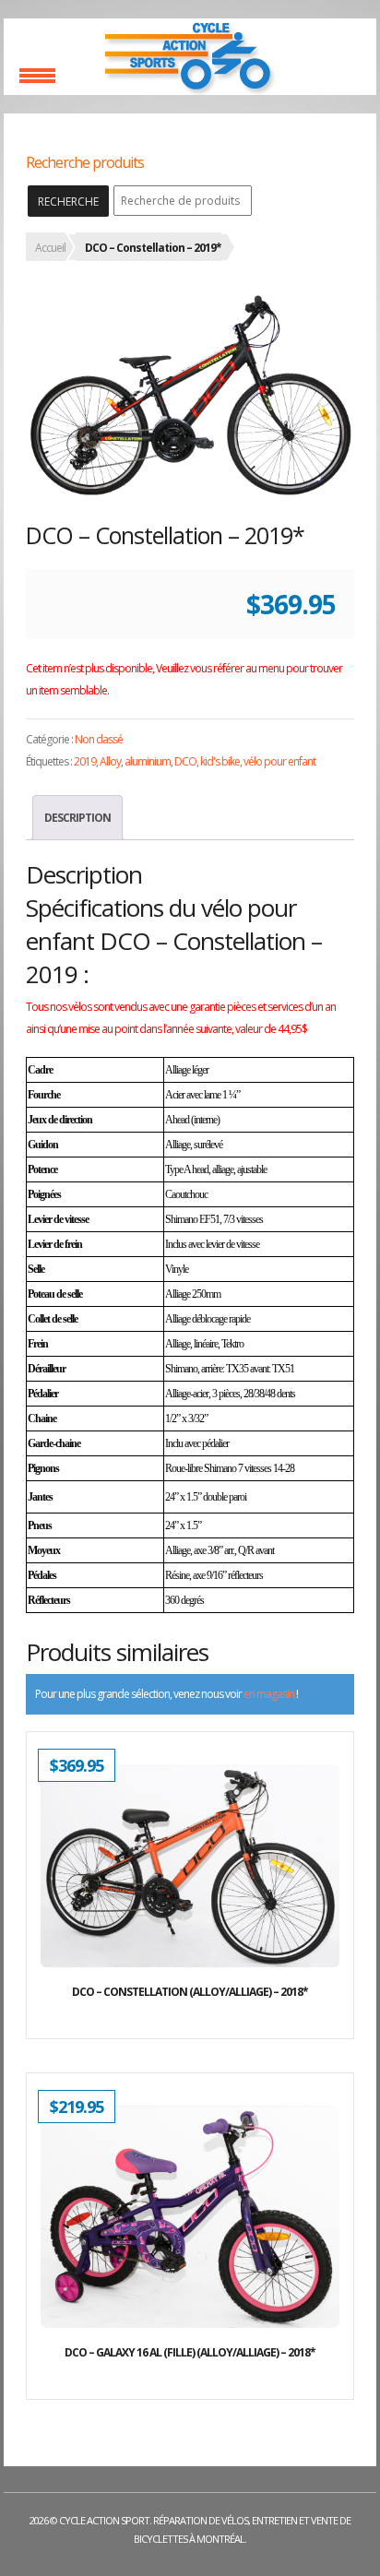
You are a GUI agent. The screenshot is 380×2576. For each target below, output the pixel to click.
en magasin (269, 1694)
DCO (185, 761)
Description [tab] (77, 818)
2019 (85, 761)
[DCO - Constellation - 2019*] (190, 392)
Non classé (99, 739)
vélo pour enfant (279, 761)
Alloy (110, 761)
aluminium (148, 761)
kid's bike (220, 761)
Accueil (50, 248)
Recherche (68, 202)
